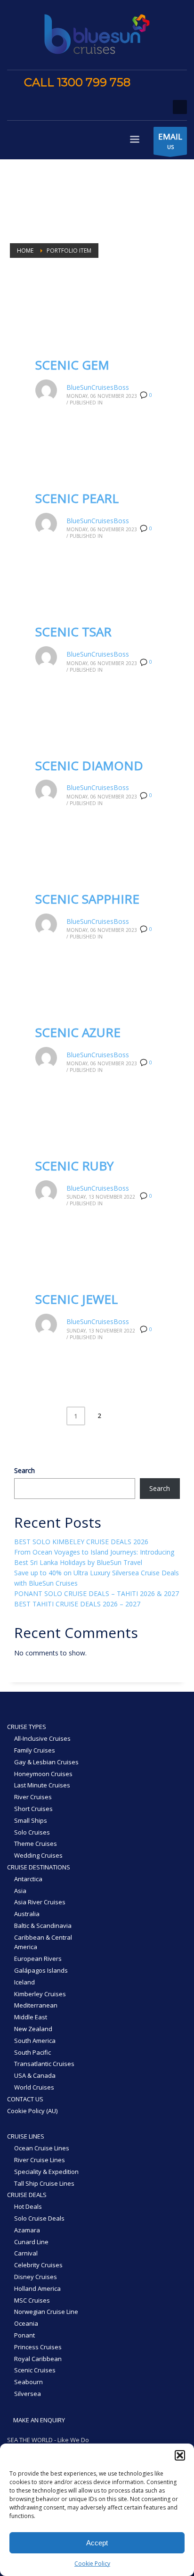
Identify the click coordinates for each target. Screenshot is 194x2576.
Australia (27, 1914)
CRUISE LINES (26, 2136)
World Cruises (34, 2087)
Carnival (26, 2253)
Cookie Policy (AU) (32, 2111)
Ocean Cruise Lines (42, 2148)
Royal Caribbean (38, 2359)
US (170, 141)
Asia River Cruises (40, 1902)
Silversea (28, 2394)
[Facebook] (147, 83)
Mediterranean (36, 2005)
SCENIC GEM (72, 365)
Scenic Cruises (35, 2370)
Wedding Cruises (38, 1855)
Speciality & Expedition (46, 2172)
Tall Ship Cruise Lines (44, 2183)
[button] (180, 2455)
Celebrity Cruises (38, 2265)
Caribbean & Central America (43, 1942)
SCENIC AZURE (78, 1032)
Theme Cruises (36, 1844)
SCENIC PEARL (77, 498)
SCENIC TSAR (73, 632)
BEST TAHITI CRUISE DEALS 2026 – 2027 (77, 1604)
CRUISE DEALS (27, 2195)
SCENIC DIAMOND (89, 765)
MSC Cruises (32, 2300)
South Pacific (32, 2052)
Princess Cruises (38, 2347)
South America (35, 2041)
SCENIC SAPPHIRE (87, 899)
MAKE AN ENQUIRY (38, 2420)
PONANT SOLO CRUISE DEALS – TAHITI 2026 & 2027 (97, 1593)
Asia (20, 1891)
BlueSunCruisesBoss (98, 387)
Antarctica (28, 1879)
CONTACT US (25, 2099)
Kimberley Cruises (40, 1994)
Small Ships (31, 1820)
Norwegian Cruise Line (46, 2312)
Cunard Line (31, 2242)
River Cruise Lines (40, 2160)
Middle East (31, 2017)
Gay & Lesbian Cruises (46, 1762)
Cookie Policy (92, 2564)
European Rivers (38, 1959)
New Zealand (33, 2029)
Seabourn (28, 2382)
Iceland (24, 1982)
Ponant (24, 2335)
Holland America (37, 2288)
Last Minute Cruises (42, 1785)
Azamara (27, 2230)
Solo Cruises (32, 1832)
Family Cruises (35, 1750)
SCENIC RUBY (74, 1166)
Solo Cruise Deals (39, 2218)
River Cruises (33, 1797)
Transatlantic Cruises (44, 2064)
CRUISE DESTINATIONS (39, 1867)
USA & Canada (35, 2075)
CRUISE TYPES (27, 1727)
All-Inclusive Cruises (42, 1738)
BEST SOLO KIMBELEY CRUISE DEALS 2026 (81, 1542)
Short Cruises (33, 1809)
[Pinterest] (175, 83)
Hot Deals (28, 2206)
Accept (97, 2543)
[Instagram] (161, 83)
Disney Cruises (36, 2277)
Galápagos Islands (41, 1970)
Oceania (26, 2323)
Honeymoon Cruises (43, 1774)
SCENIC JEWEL (77, 1299)
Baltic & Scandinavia (43, 1926)
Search (24, 1470)
